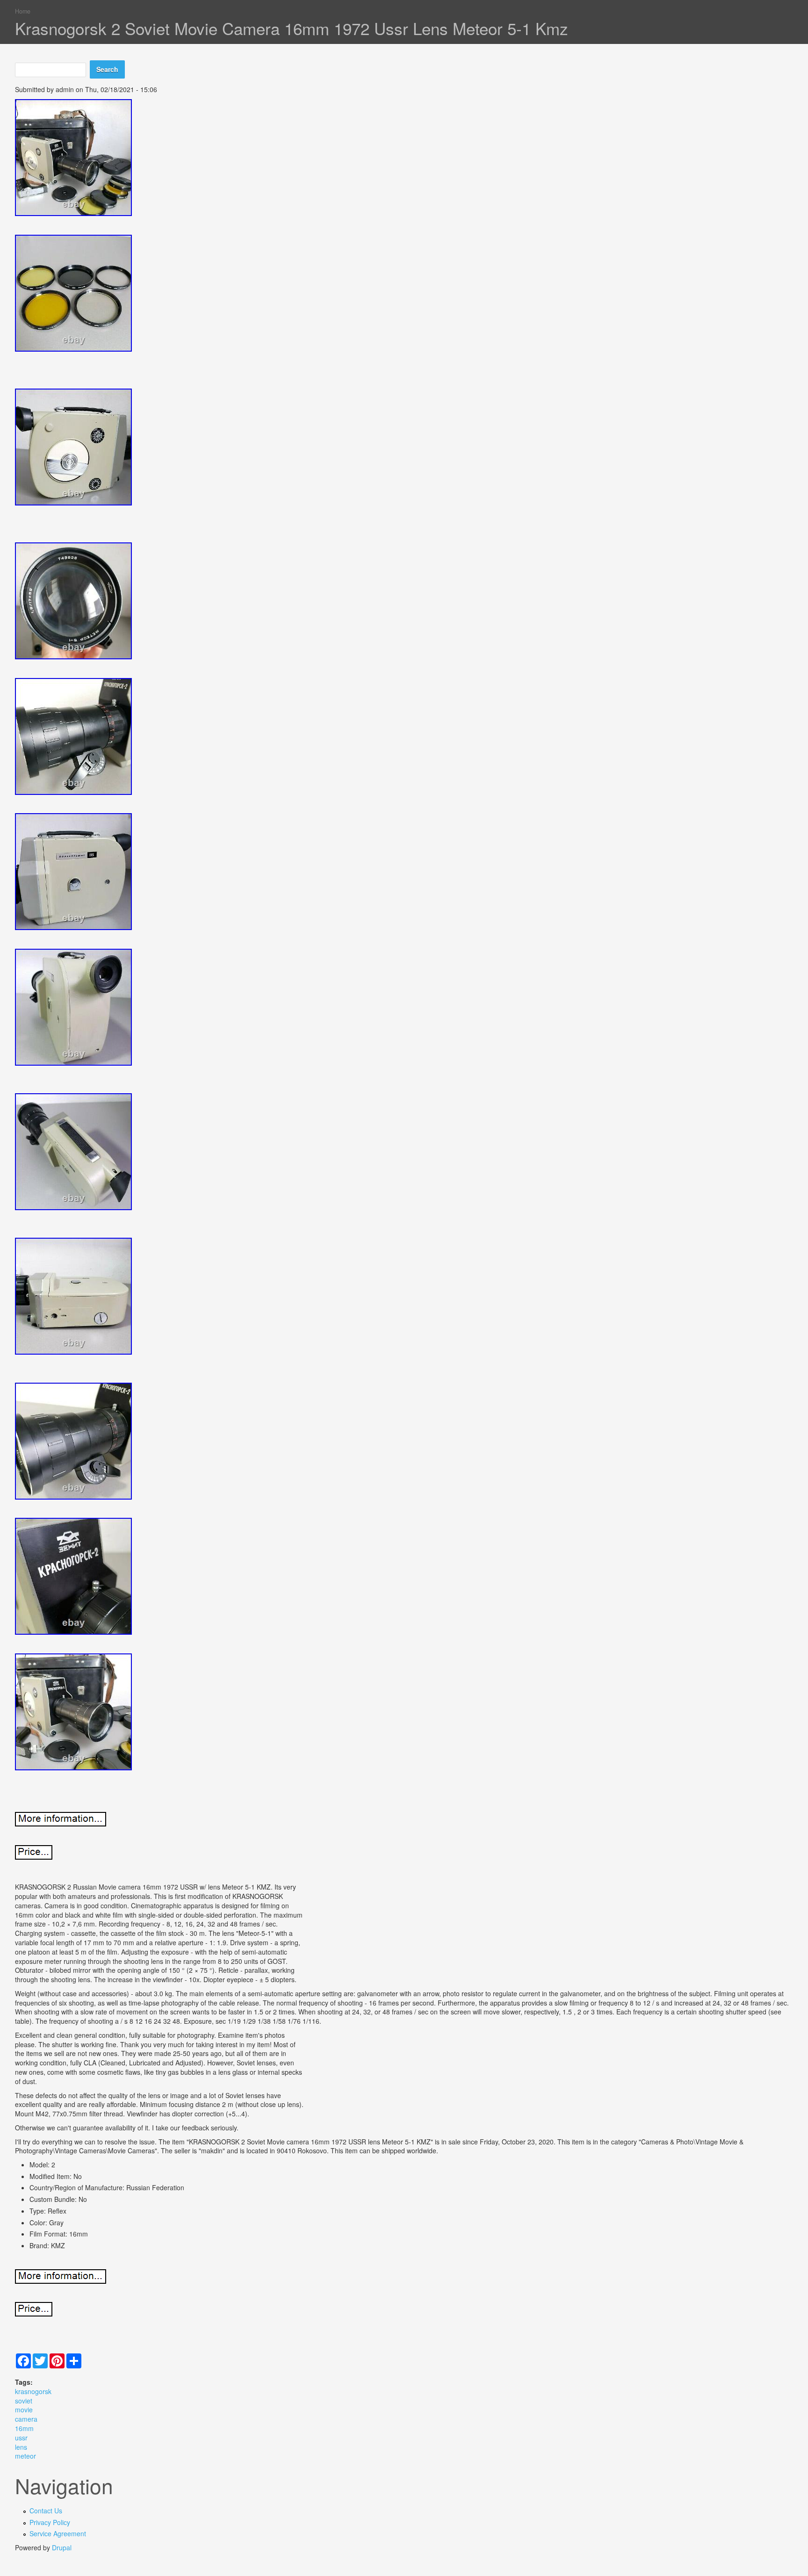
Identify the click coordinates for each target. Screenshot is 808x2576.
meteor (25, 2456)
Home (23, 11)
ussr (21, 2438)
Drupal (62, 2547)
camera (26, 2419)
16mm (24, 2428)
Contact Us (46, 2511)
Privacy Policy (50, 2522)
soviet (24, 2401)
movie (24, 2410)
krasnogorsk (33, 2391)
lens (21, 2447)
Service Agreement (58, 2533)
